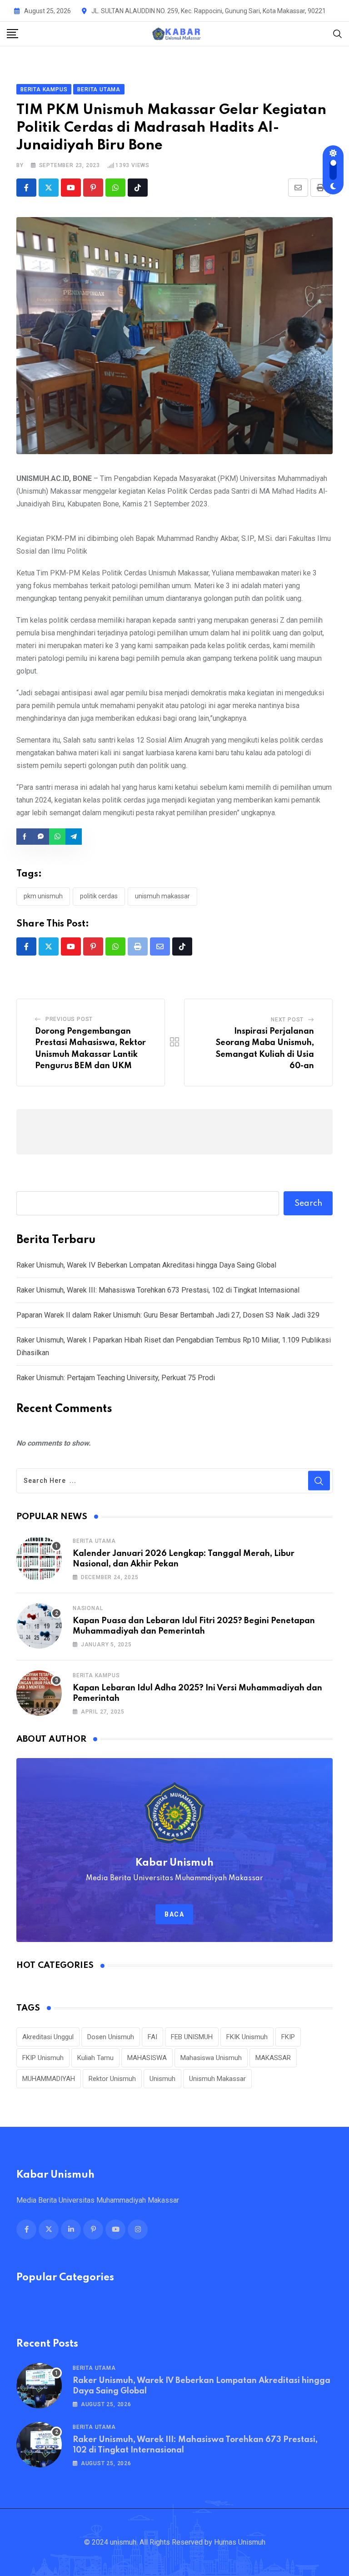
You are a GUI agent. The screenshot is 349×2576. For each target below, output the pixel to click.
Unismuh (162, 2079)
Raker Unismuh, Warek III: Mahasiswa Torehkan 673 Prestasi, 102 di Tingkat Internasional (158, 1290)
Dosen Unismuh (111, 2037)
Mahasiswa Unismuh (211, 2058)
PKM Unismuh (43, 896)
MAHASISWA (147, 2058)
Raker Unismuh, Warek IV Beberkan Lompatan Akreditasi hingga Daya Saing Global (146, 1265)
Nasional (88, 1608)
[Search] (338, 33)
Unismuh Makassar (162, 896)
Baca (174, 1914)
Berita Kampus (96, 1675)
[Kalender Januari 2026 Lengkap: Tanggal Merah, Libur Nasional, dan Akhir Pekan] (39, 1559)
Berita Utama (94, 1541)
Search (308, 1204)
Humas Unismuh (240, 2542)
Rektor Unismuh (112, 2079)
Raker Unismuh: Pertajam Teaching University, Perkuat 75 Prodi (116, 1378)
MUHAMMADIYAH (49, 2079)
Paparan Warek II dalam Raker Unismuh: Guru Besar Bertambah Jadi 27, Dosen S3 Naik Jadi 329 (168, 1315)
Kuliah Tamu (95, 2058)
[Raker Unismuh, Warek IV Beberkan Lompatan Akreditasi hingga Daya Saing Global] (39, 2386)
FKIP (288, 2037)
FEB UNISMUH (192, 2037)
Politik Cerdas (99, 896)
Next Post (287, 1020)
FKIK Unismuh (247, 2037)
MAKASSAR (273, 2058)
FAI (152, 2037)
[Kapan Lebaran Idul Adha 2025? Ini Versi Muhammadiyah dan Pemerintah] (39, 1693)
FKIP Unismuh (43, 2058)
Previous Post (69, 1019)
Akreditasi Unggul (48, 2037)
